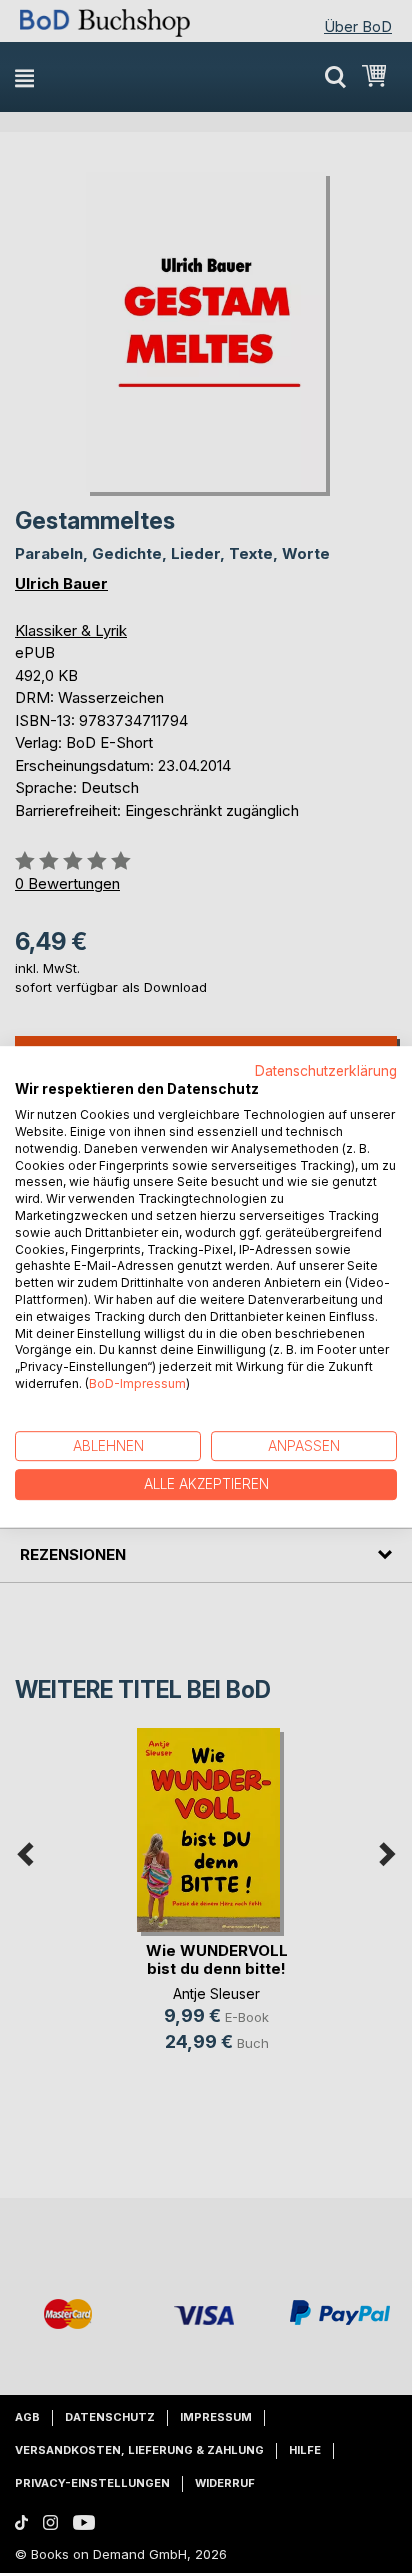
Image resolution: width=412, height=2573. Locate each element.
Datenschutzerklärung (326, 1071)
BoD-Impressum (137, 1383)
